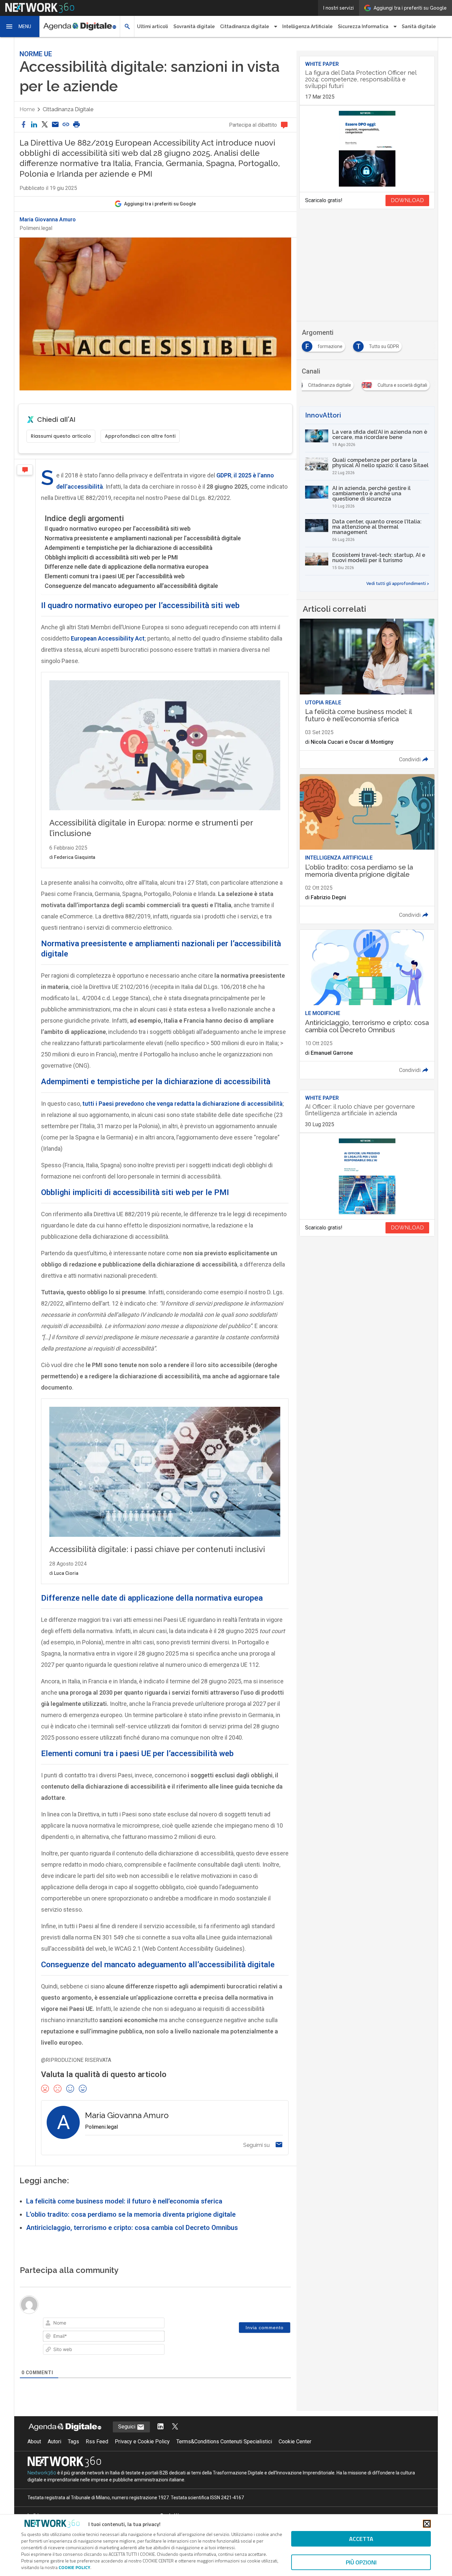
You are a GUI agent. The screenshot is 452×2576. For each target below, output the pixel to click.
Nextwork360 (42, 2473)
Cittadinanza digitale (68, 109)
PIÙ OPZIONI (361, 2562)
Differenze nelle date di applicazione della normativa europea (127, 567)
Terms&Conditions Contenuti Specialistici (224, 2442)
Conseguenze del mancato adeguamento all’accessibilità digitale (131, 586)
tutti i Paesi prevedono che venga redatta (182, 1104)
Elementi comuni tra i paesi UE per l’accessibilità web (115, 576)
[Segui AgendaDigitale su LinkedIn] (160, 2427)
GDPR (224, 475)
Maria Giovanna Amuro (48, 220)
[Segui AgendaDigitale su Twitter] (175, 2427)
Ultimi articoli (153, 26)
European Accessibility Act (108, 638)
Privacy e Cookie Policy (142, 2442)
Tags (73, 2442)
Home (27, 109)
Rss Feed (97, 2442)
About (34, 2442)
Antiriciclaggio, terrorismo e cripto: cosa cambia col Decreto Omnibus (132, 2228)
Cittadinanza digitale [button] (245, 26)
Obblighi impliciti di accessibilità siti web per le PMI (111, 557)
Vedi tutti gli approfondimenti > (398, 584)
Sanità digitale (419, 26)
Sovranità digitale (194, 26)
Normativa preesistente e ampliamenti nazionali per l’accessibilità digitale (143, 538)
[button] (20, 26)
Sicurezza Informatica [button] (363, 26)
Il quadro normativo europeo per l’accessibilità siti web (118, 529)
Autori (54, 2442)
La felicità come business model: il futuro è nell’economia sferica (124, 2201)
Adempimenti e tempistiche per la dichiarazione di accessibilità (129, 548)
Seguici (127, 2427)
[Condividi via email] (55, 125)
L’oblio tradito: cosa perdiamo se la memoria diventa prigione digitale (131, 2214)
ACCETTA (361, 2539)
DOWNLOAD (407, 200)
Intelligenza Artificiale (307, 26)
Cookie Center (295, 2442)
